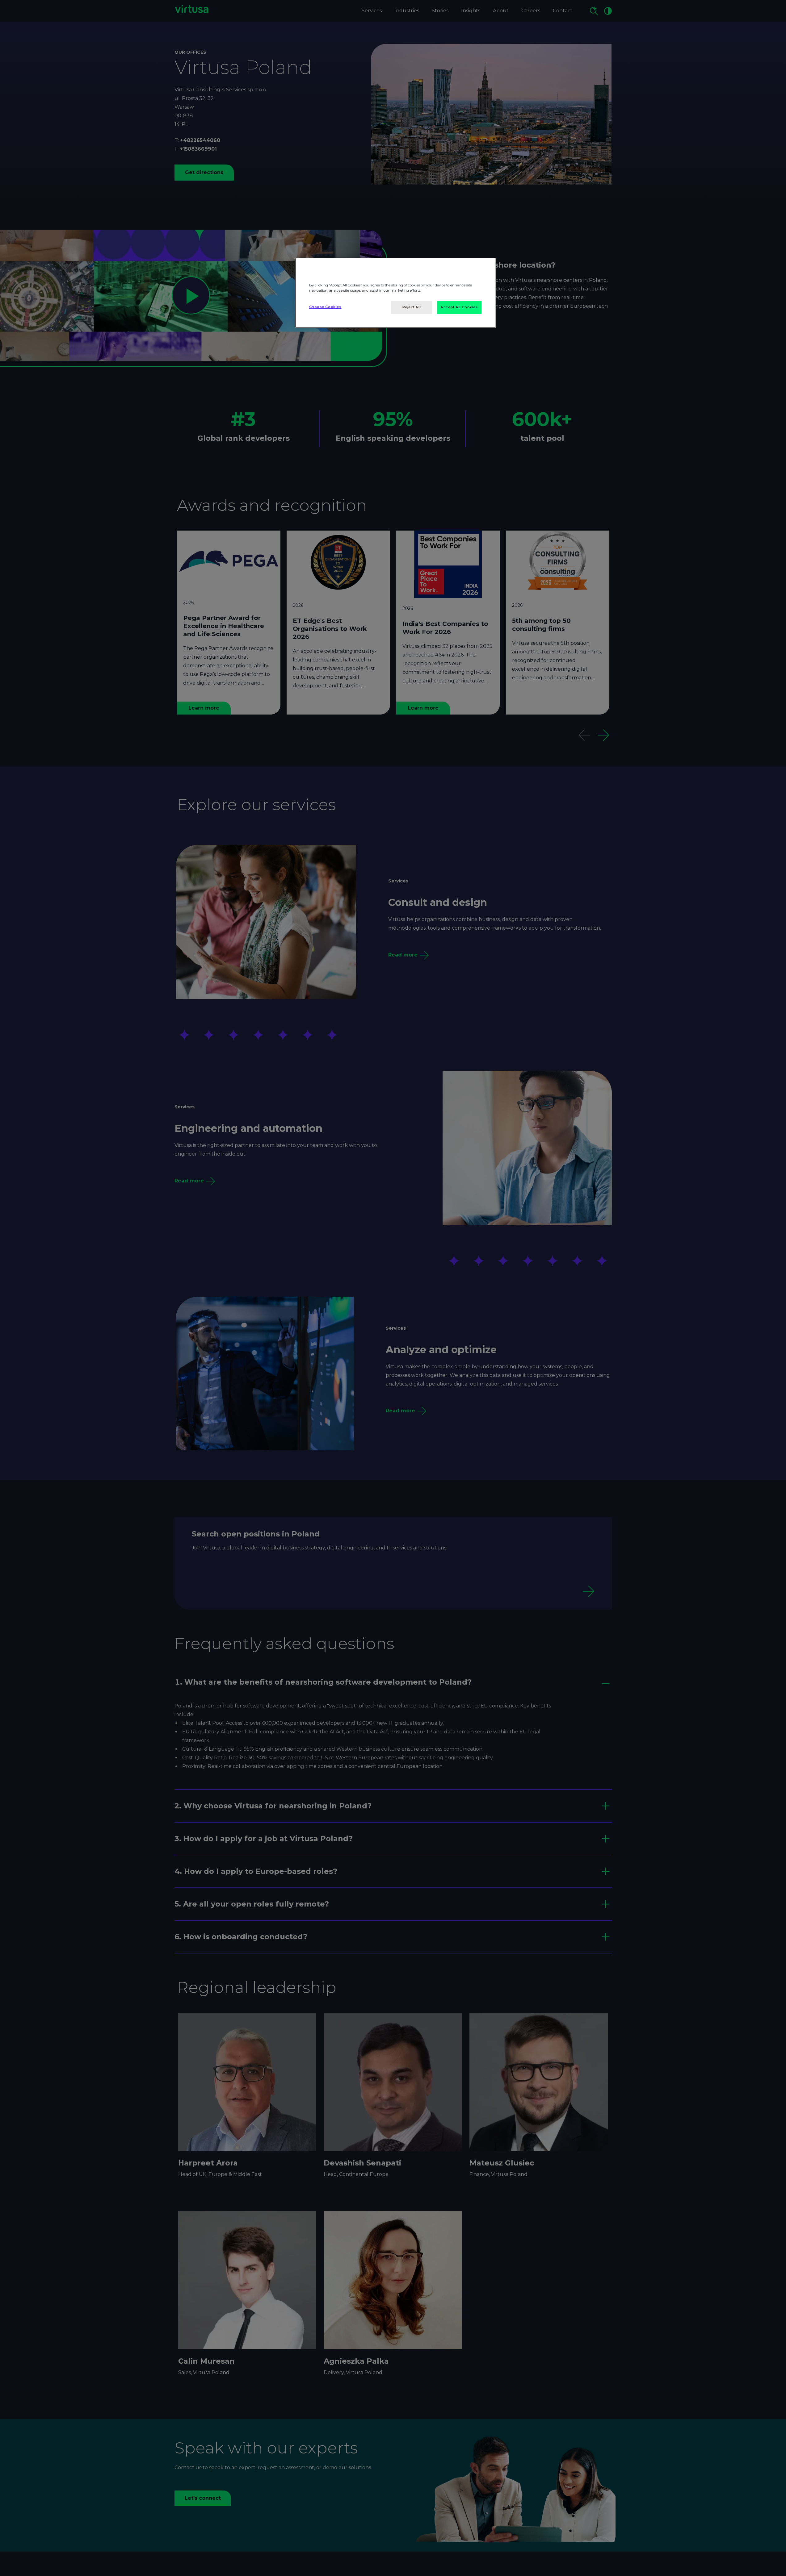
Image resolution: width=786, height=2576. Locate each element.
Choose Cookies (325, 307)
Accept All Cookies (459, 307)
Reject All (412, 307)
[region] (395, 293)
